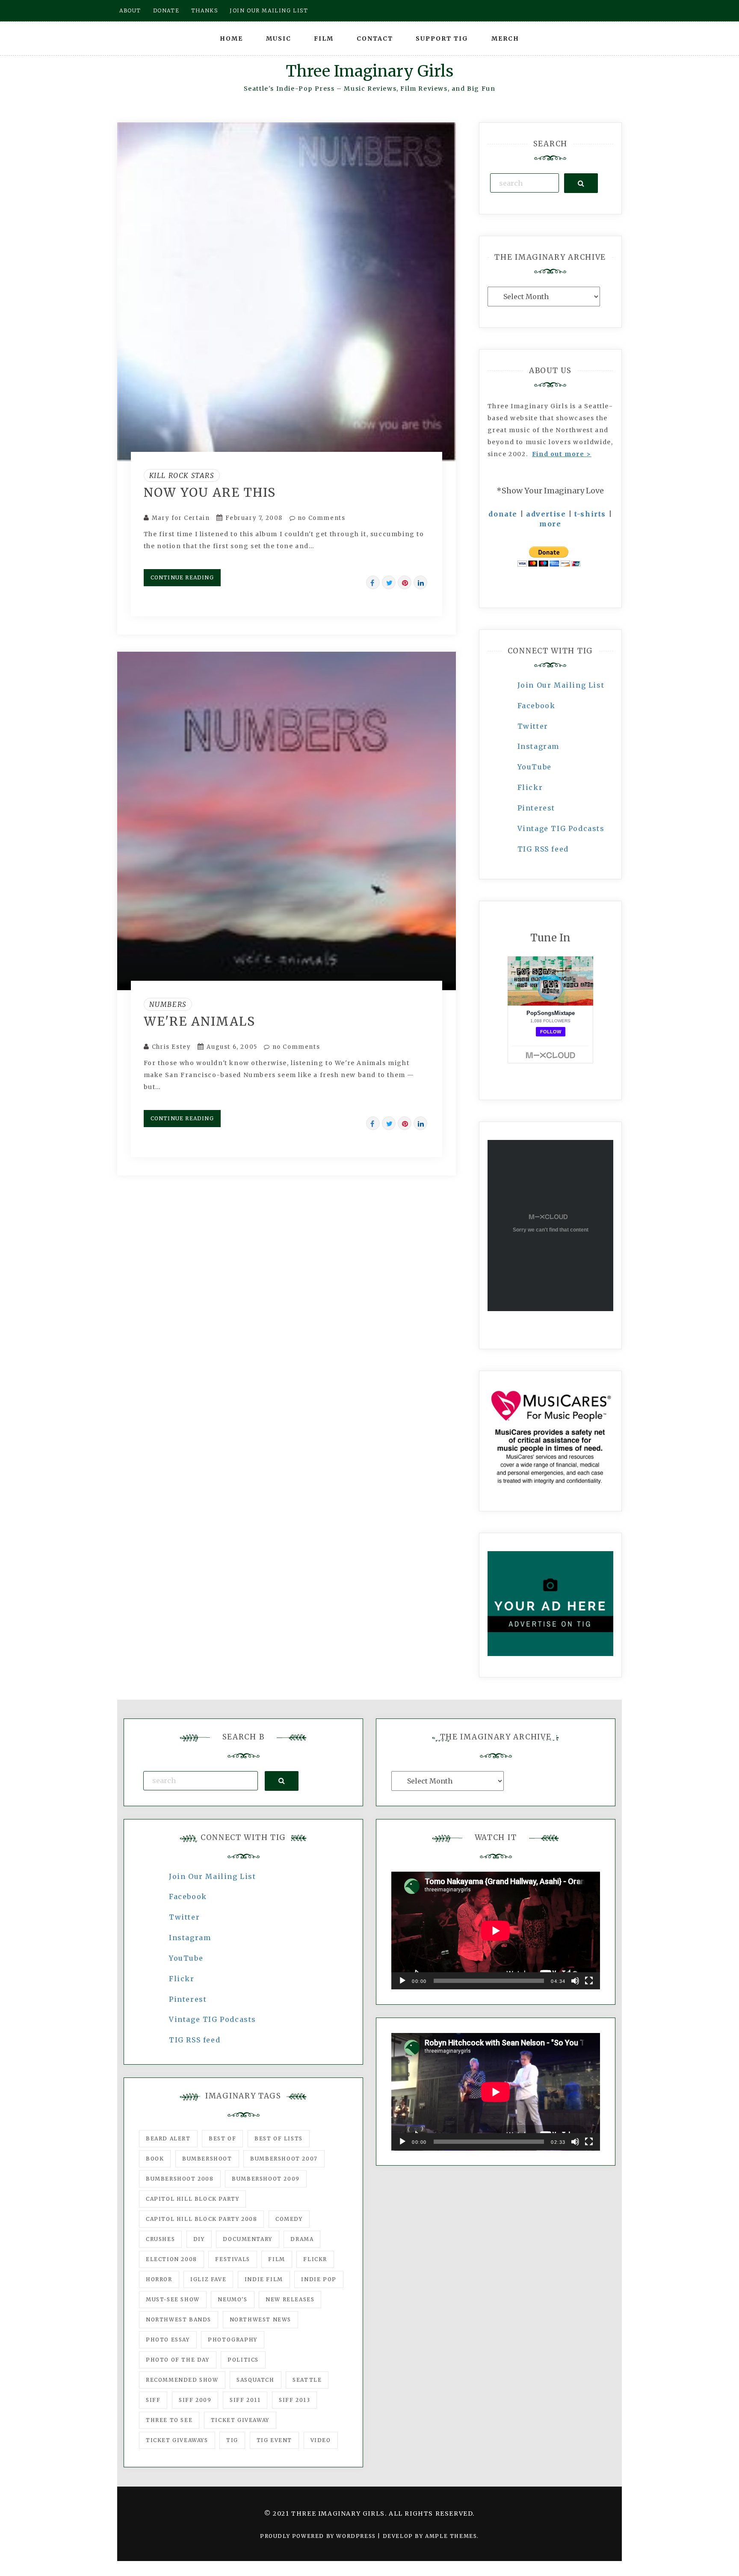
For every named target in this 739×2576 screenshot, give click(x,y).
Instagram (538, 746)
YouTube (535, 767)
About (130, 10)
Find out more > (562, 454)
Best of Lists (279, 2138)
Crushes (160, 2239)
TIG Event (274, 2440)
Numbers (168, 1004)
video (321, 2440)
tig (232, 2440)
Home (231, 39)
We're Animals (200, 1021)
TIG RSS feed (543, 849)
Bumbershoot (207, 2159)
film (276, 2259)
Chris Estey (171, 1047)
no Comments (320, 518)
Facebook (537, 706)
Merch (505, 39)
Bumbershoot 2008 (180, 2179)
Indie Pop (319, 2279)
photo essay (168, 2340)
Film (324, 39)
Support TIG (442, 39)
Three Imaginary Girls (369, 71)
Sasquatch (255, 2380)
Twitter (533, 726)
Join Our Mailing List (561, 685)
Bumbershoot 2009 (266, 2179)
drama (302, 2239)
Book (155, 2159)
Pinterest (536, 808)
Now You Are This (210, 493)
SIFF (153, 2400)
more (550, 524)
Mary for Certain (181, 518)
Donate (166, 10)
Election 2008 (171, 2259)
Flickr (530, 787)
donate (503, 514)
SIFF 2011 (245, 2400)
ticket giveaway (240, 2420)
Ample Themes (451, 2536)
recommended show (182, 2380)
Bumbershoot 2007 (284, 2159)
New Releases (290, 2299)
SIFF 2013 (294, 2400)
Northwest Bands (179, 2319)
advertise (546, 514)
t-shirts (590, 514)
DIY (199, 2239)
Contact (375, 39)
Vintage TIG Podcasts (561, 828)
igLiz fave (208, 2279)
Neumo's (232, 2299)
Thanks (205, 10)
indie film (264, 2279)
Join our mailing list (269, 10)
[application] (496, 1931)
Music (279, 39)
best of (222, 2138)
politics (243, 2360)
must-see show (173, 2299)
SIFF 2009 (195, 2400)
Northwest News (260, 2319)
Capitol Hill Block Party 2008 (201, 2219)
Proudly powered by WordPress (319, 2536)
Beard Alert (168, 2138)
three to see (169, 2420)
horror (159, 2279)
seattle (307, 2380)
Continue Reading (182, 577)
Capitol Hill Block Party (192, 2199)
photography (233, 2340)
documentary (248, 2239)
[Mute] (575, 1981)
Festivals (232, 2259)
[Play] (402, 1981)
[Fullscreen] (589, 1981)
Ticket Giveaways (177, 2440)
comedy (289, 2219)
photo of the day (178, 2360)
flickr (315, 2259)
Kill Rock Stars (182, 475)
